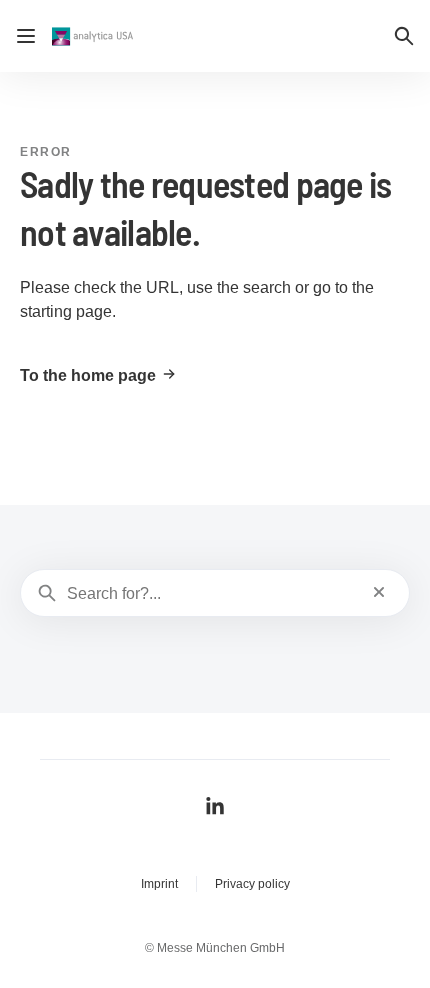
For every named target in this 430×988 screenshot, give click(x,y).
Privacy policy (252, 884)
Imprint (159, 884)
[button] (404, 36)
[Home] (94, 36)
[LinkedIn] (215, 806)
